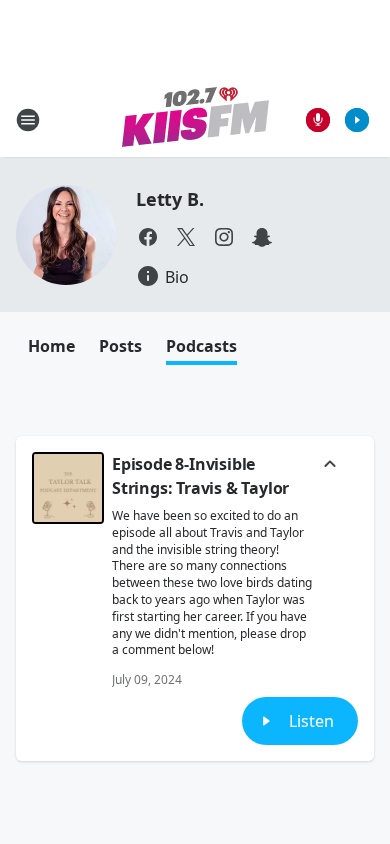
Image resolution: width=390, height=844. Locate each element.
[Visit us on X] (186, 237)
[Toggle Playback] (68, 488)
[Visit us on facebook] (148, 237)
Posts (120, 346)
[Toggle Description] (330, 466)
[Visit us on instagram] (224, 237)
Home (51, 346)
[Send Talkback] (318, 120)
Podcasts (201, 346)
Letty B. (169, 199)
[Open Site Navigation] (28, 120)
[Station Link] (195, 119)
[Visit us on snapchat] (262, 237)
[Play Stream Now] (357, 120)
